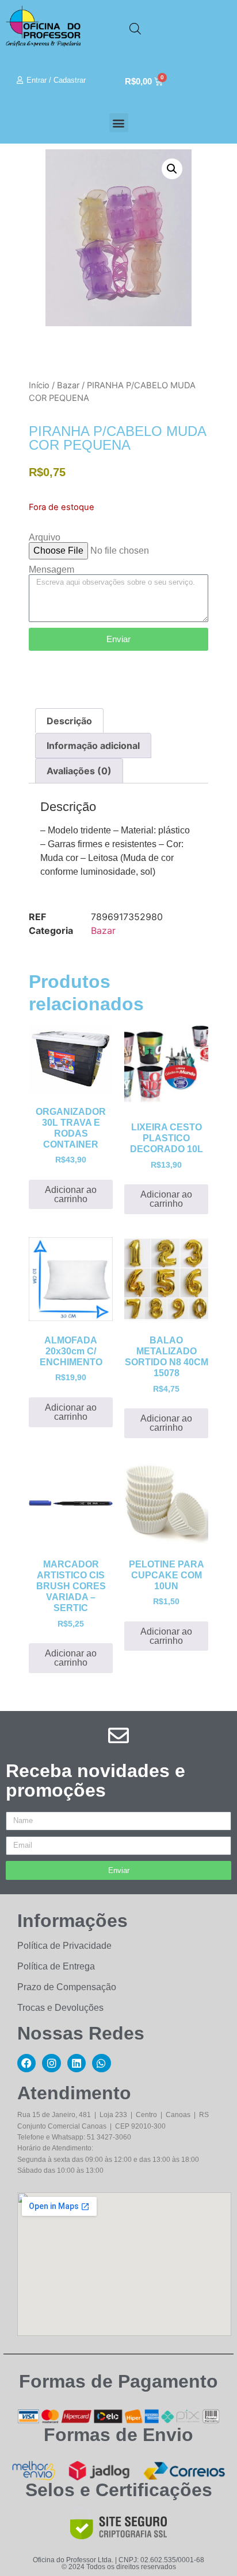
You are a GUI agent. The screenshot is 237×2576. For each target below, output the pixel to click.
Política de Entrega (56, 1966)
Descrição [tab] (69, 721)
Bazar (68, 385)
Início (39, 385)
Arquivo (45, 538)
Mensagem (51, 570)
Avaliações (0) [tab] (79, 771)
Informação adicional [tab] (93, 746)
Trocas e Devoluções (60, 2008)
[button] (119, 123)
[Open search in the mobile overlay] (135, 28)
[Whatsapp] (101, 2063)
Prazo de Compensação (67, 1987)
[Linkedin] (77, 2063)
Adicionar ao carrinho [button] (71, 1194)
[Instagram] (51, 2063)
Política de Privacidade (64, 1946)
